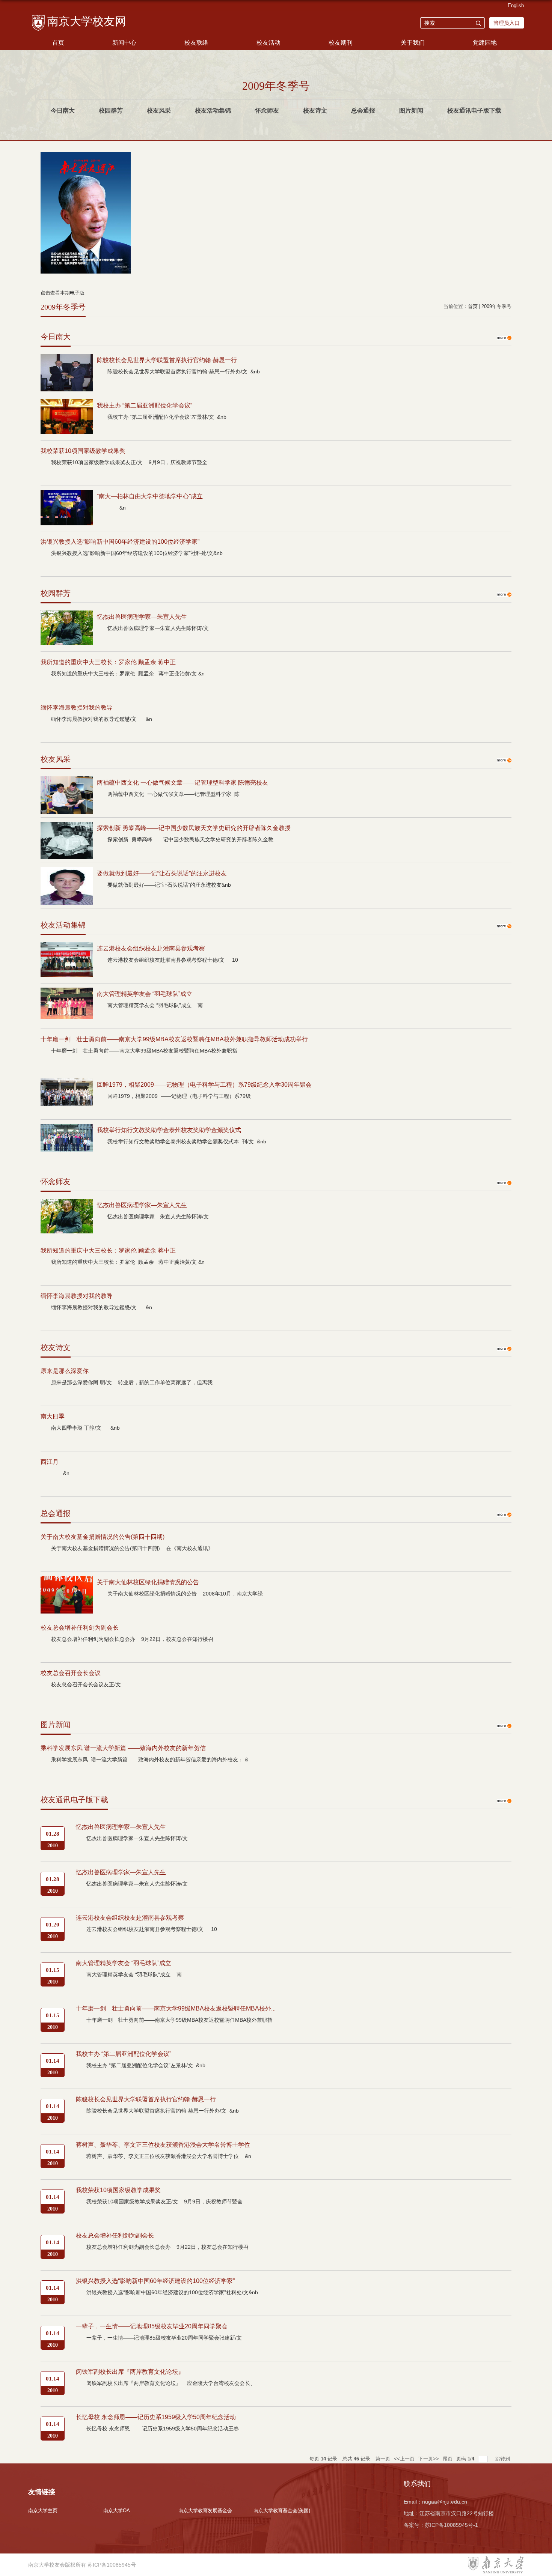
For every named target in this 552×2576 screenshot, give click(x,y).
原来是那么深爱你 (65, 1371)
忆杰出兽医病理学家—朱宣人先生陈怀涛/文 (161, 628)
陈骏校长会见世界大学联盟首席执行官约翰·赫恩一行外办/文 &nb (184, 371)
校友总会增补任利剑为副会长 (80, 1628)
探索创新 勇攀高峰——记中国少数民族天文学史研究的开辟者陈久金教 (190, 839)
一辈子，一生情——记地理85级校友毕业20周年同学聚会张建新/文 (165, 2338)
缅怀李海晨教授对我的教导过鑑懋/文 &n (102, 719)
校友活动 (268, 43)
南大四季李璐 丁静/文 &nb (85, 1428)
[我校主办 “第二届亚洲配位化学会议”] (67, 405)
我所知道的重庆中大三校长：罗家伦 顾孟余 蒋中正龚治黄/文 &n (128, 674)
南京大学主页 (43, 2511)
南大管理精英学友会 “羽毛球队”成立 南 (155, 1005)
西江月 (50, 1462)
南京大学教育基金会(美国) (282, 2511)
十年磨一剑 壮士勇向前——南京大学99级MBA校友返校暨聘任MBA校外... (176, 2008)
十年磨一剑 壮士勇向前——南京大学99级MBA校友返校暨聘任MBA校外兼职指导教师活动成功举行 (174, 1039)
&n (117, 508)
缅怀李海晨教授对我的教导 (77, 708)
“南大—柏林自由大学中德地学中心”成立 (150, 496)
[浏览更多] (504, 334)
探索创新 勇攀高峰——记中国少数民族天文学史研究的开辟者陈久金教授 (194, 828)
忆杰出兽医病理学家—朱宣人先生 (142, 617)
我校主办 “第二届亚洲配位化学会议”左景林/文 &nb (167, 417)
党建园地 (485, 43)
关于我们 (413, 43)
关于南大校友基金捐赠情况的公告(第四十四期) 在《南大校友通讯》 (132, 1548)
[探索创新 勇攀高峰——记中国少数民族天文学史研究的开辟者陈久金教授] (67, 828)
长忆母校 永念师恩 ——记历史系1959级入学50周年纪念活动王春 (163, 2429)
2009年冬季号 (496, 306)
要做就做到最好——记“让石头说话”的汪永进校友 (162, 873)
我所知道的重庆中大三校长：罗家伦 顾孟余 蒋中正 (108, 662)
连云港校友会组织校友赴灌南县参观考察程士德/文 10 (173, 960)
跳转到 (503, 2459)
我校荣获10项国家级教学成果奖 (83, 451)
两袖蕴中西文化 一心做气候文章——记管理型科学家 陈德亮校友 (182, 783)
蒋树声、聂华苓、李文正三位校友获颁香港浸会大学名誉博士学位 (163, 2145)
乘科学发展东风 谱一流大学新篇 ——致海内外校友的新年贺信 (123, 1748)
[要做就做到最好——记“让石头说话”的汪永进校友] (67, 873)
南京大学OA (117, 2511)
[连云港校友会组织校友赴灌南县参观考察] (67, 948)
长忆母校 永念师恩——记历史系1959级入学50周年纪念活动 (156, 2417)
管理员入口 (507, 23)
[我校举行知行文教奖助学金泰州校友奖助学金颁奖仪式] (67, 1130)
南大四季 (53, 1416)
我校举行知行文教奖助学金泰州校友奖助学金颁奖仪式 (169, 1130)
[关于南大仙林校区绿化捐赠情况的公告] (67, 1582)
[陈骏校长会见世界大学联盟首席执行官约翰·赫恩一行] (67, 360)
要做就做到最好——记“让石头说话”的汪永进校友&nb (169, 885)
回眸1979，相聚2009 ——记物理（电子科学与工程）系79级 (179, 1096)
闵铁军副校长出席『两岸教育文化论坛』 (130, 2372)
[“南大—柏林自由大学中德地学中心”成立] (67, 496)
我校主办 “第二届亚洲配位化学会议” (145, 405)
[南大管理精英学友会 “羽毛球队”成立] (67, 994)
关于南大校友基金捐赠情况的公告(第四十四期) (103, 1537)
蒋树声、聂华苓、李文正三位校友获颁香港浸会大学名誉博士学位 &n (169, 2156)
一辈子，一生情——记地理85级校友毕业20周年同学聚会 (152, 2326)
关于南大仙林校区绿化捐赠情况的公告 (148, 1582)
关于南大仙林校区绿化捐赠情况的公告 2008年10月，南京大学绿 (185, 1594)
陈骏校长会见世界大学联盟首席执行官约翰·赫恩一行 (167, 360)
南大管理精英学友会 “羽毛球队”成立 (145, 994)
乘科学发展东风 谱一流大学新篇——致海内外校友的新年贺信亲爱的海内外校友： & (150, 1759)
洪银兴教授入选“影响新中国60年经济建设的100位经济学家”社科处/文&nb (137, 553)
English (516, 5)
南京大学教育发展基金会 (205, 2511)
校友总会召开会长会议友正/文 (90, 1684)
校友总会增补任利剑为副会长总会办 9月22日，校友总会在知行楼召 (132, 1639)
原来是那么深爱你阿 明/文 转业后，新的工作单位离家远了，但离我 (132, 1382)
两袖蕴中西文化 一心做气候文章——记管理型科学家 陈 (173, 794)
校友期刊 (341, 43)
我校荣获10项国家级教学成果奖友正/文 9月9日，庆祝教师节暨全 (129, 462)
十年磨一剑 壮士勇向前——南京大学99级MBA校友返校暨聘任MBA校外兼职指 (144, 1051)
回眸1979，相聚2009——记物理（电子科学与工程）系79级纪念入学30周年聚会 (204, 1085)
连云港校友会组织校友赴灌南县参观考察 (151, 948)
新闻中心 (124, 43)
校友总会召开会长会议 (71, 1673)
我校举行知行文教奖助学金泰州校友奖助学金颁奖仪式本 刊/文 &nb (187, 1141)
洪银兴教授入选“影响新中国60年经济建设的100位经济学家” (120, 542)
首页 (58, 43)
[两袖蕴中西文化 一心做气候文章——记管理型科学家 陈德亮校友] (67, 783)
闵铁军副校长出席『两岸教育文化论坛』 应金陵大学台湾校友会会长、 (171, 2383)
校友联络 (196, 43)
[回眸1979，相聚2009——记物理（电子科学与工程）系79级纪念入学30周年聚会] (67, 1085)
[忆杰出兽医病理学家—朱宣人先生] (67, 617)
